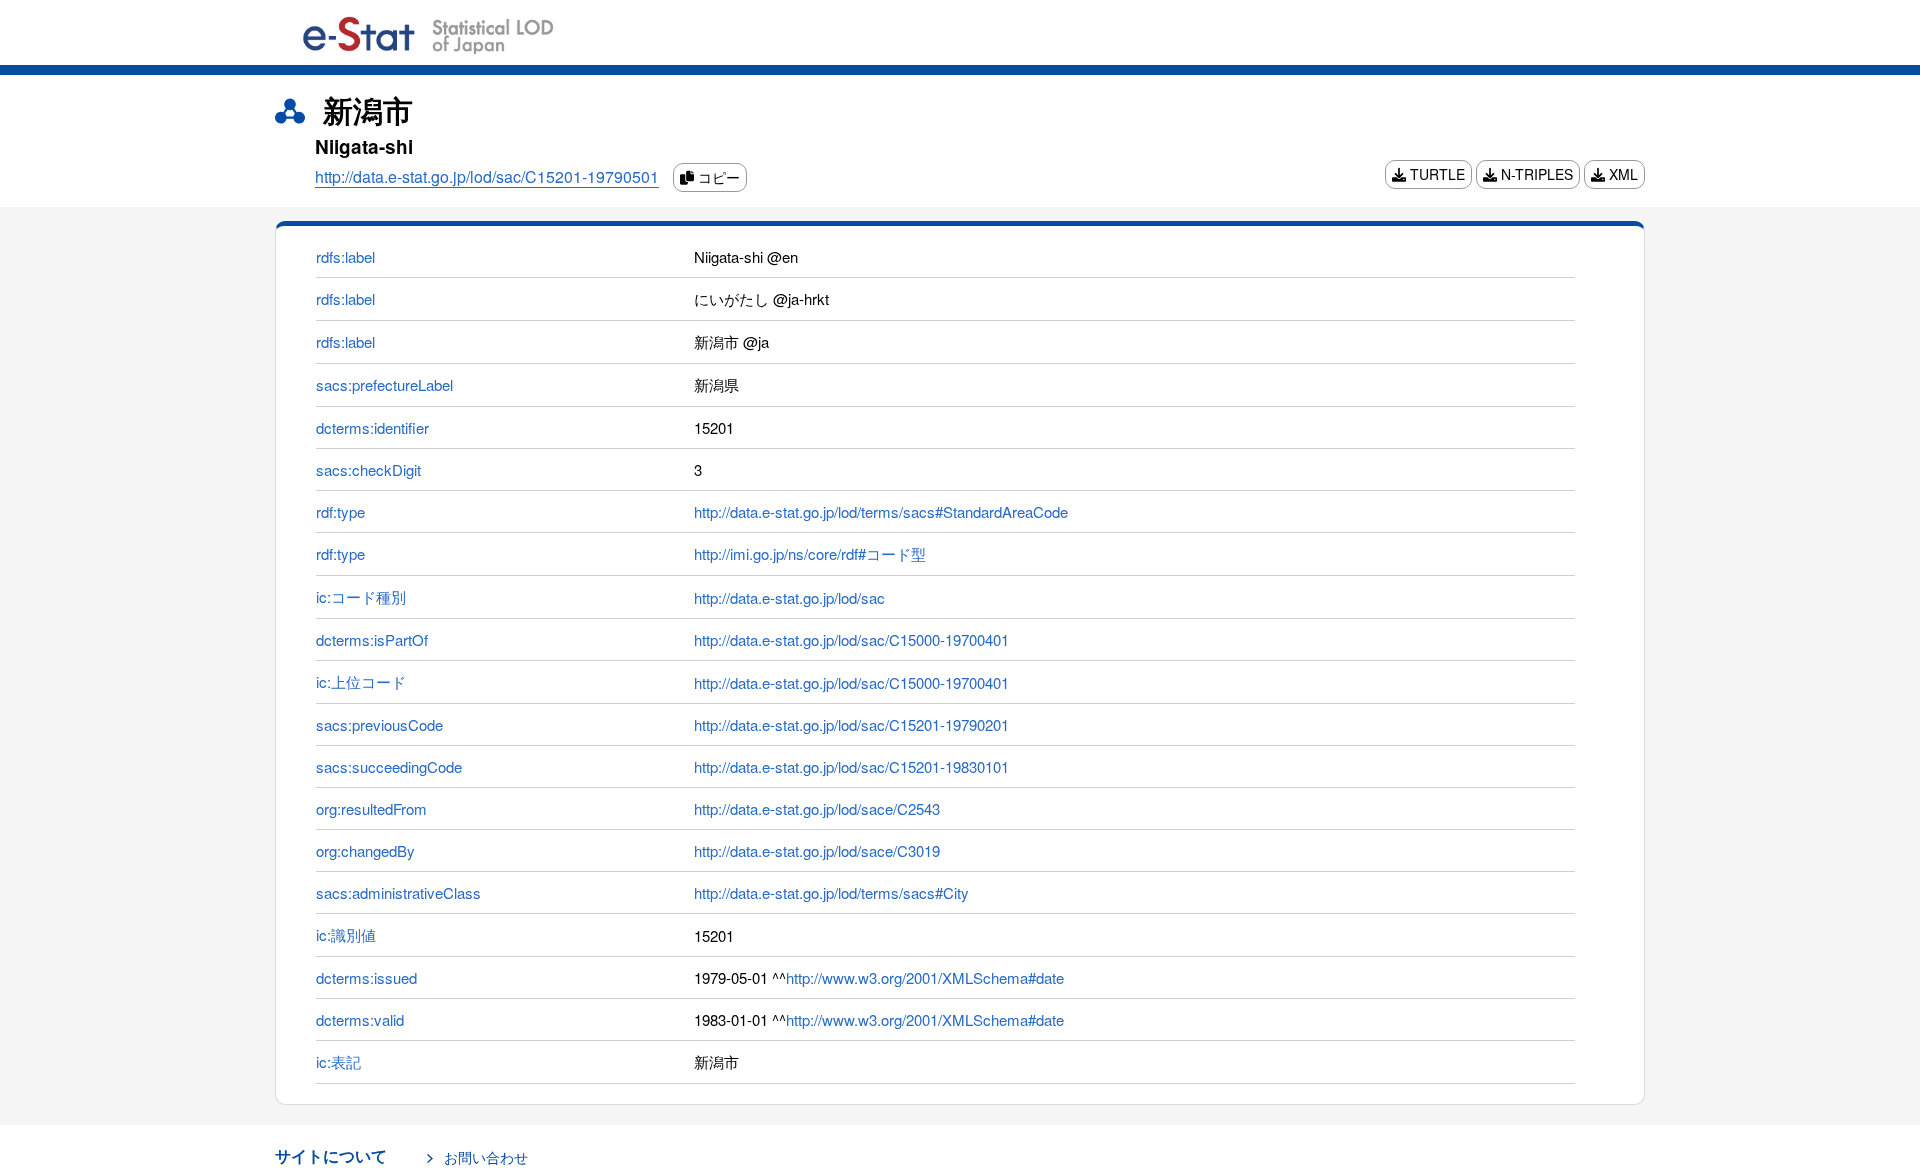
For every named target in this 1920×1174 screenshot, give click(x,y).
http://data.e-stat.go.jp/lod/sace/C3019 (817, 850)
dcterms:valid (360, 1019)
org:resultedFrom (371, 808)
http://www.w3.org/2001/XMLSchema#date (925, 977)
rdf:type (340, 511)
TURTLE (1435, 174)
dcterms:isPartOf (372, 639)
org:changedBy (365, 850)
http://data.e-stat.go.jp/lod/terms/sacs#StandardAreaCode (881, 511)
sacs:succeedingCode (389, 766)
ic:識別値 (346, 934)
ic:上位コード (361, 681)
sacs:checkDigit (368, 469)
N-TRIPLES (1535, 174)
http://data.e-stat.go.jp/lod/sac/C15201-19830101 (851, 766)
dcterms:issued (366, 977)
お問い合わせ (486, 1157)
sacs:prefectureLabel (384, 384)
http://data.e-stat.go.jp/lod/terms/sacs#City (831, 892)
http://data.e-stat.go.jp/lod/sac (789, 597)
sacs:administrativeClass (398, 892)
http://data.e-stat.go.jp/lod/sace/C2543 (817, 808)
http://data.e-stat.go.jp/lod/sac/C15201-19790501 (487, 176)
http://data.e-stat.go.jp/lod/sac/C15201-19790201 (851, 724)
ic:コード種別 (361, 596)
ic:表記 (338, 1061)
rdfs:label (345, 256)
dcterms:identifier (372, 427)
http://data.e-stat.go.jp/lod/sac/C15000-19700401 (851, 639)
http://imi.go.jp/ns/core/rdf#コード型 (810, 553)
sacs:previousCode (379, 724)
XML (1621, 174)
